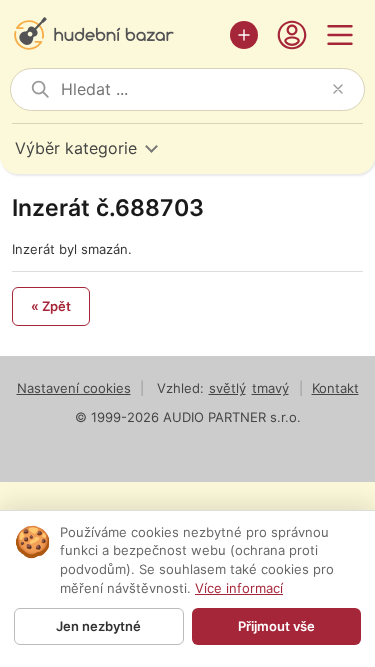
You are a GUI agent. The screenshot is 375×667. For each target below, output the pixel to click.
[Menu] (340, 35)
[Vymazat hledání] (338, 89)
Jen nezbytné (98, 626)
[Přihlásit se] (292, 35)
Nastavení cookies (74, 388)
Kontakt (335, 388)
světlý (227, 388)
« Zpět (51, 306)
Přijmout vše (276, 626)
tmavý (270, 388)
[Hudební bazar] (115, 35)
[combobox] (192, 89)
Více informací (239, 588)
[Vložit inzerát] (244, 35)
